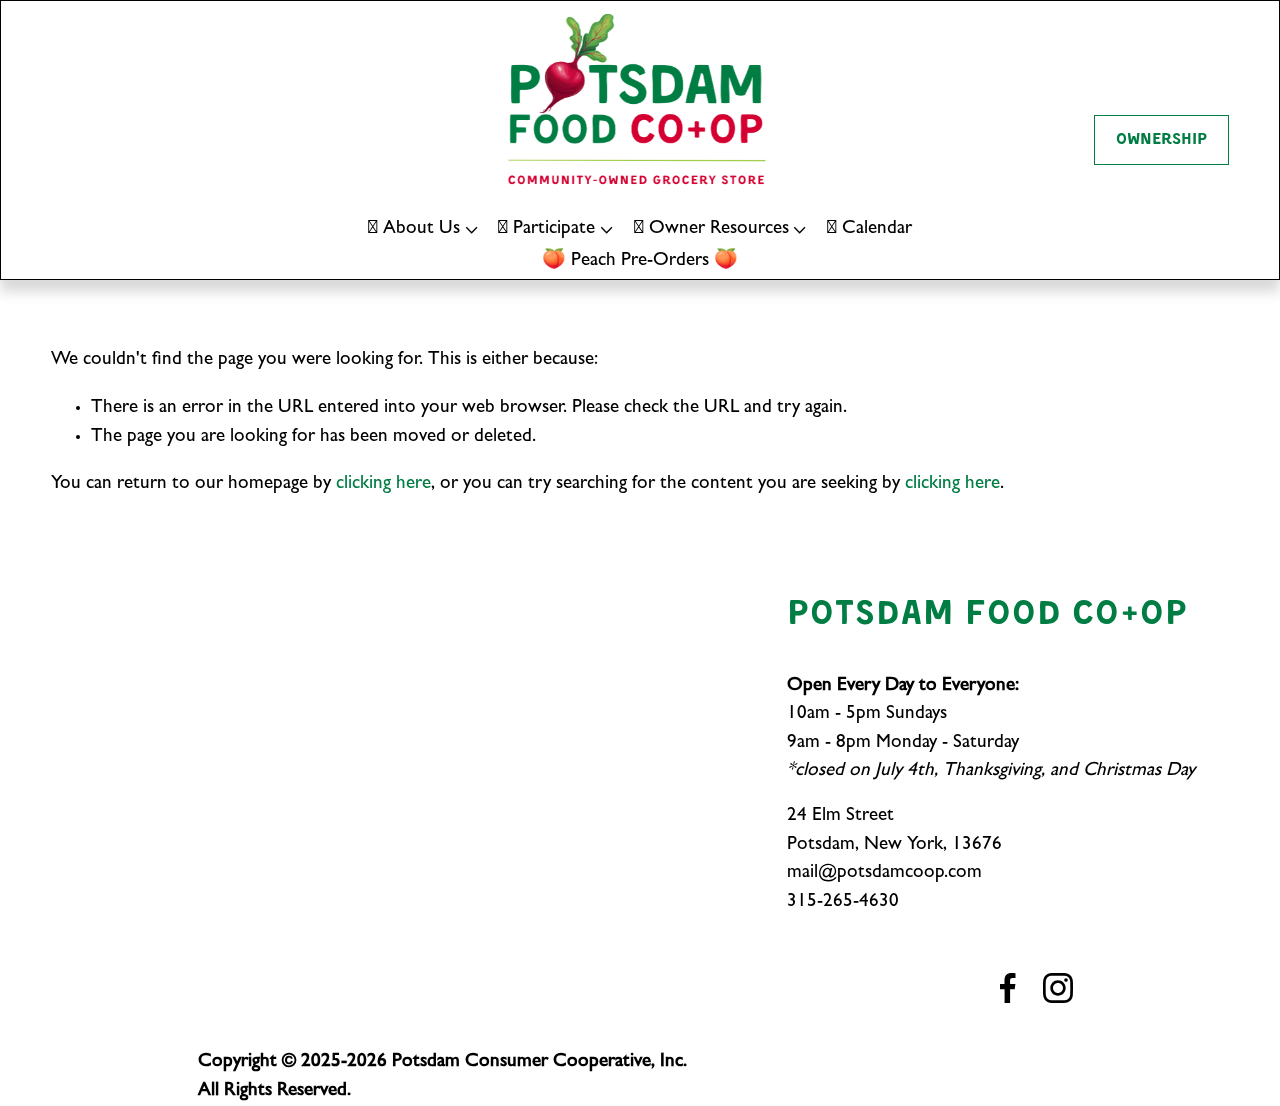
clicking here (383, 484)
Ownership (1161, 140)
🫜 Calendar (869, 229)
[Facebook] (1008, 988)
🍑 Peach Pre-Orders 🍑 (640, 261)
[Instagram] (1058, 988)
